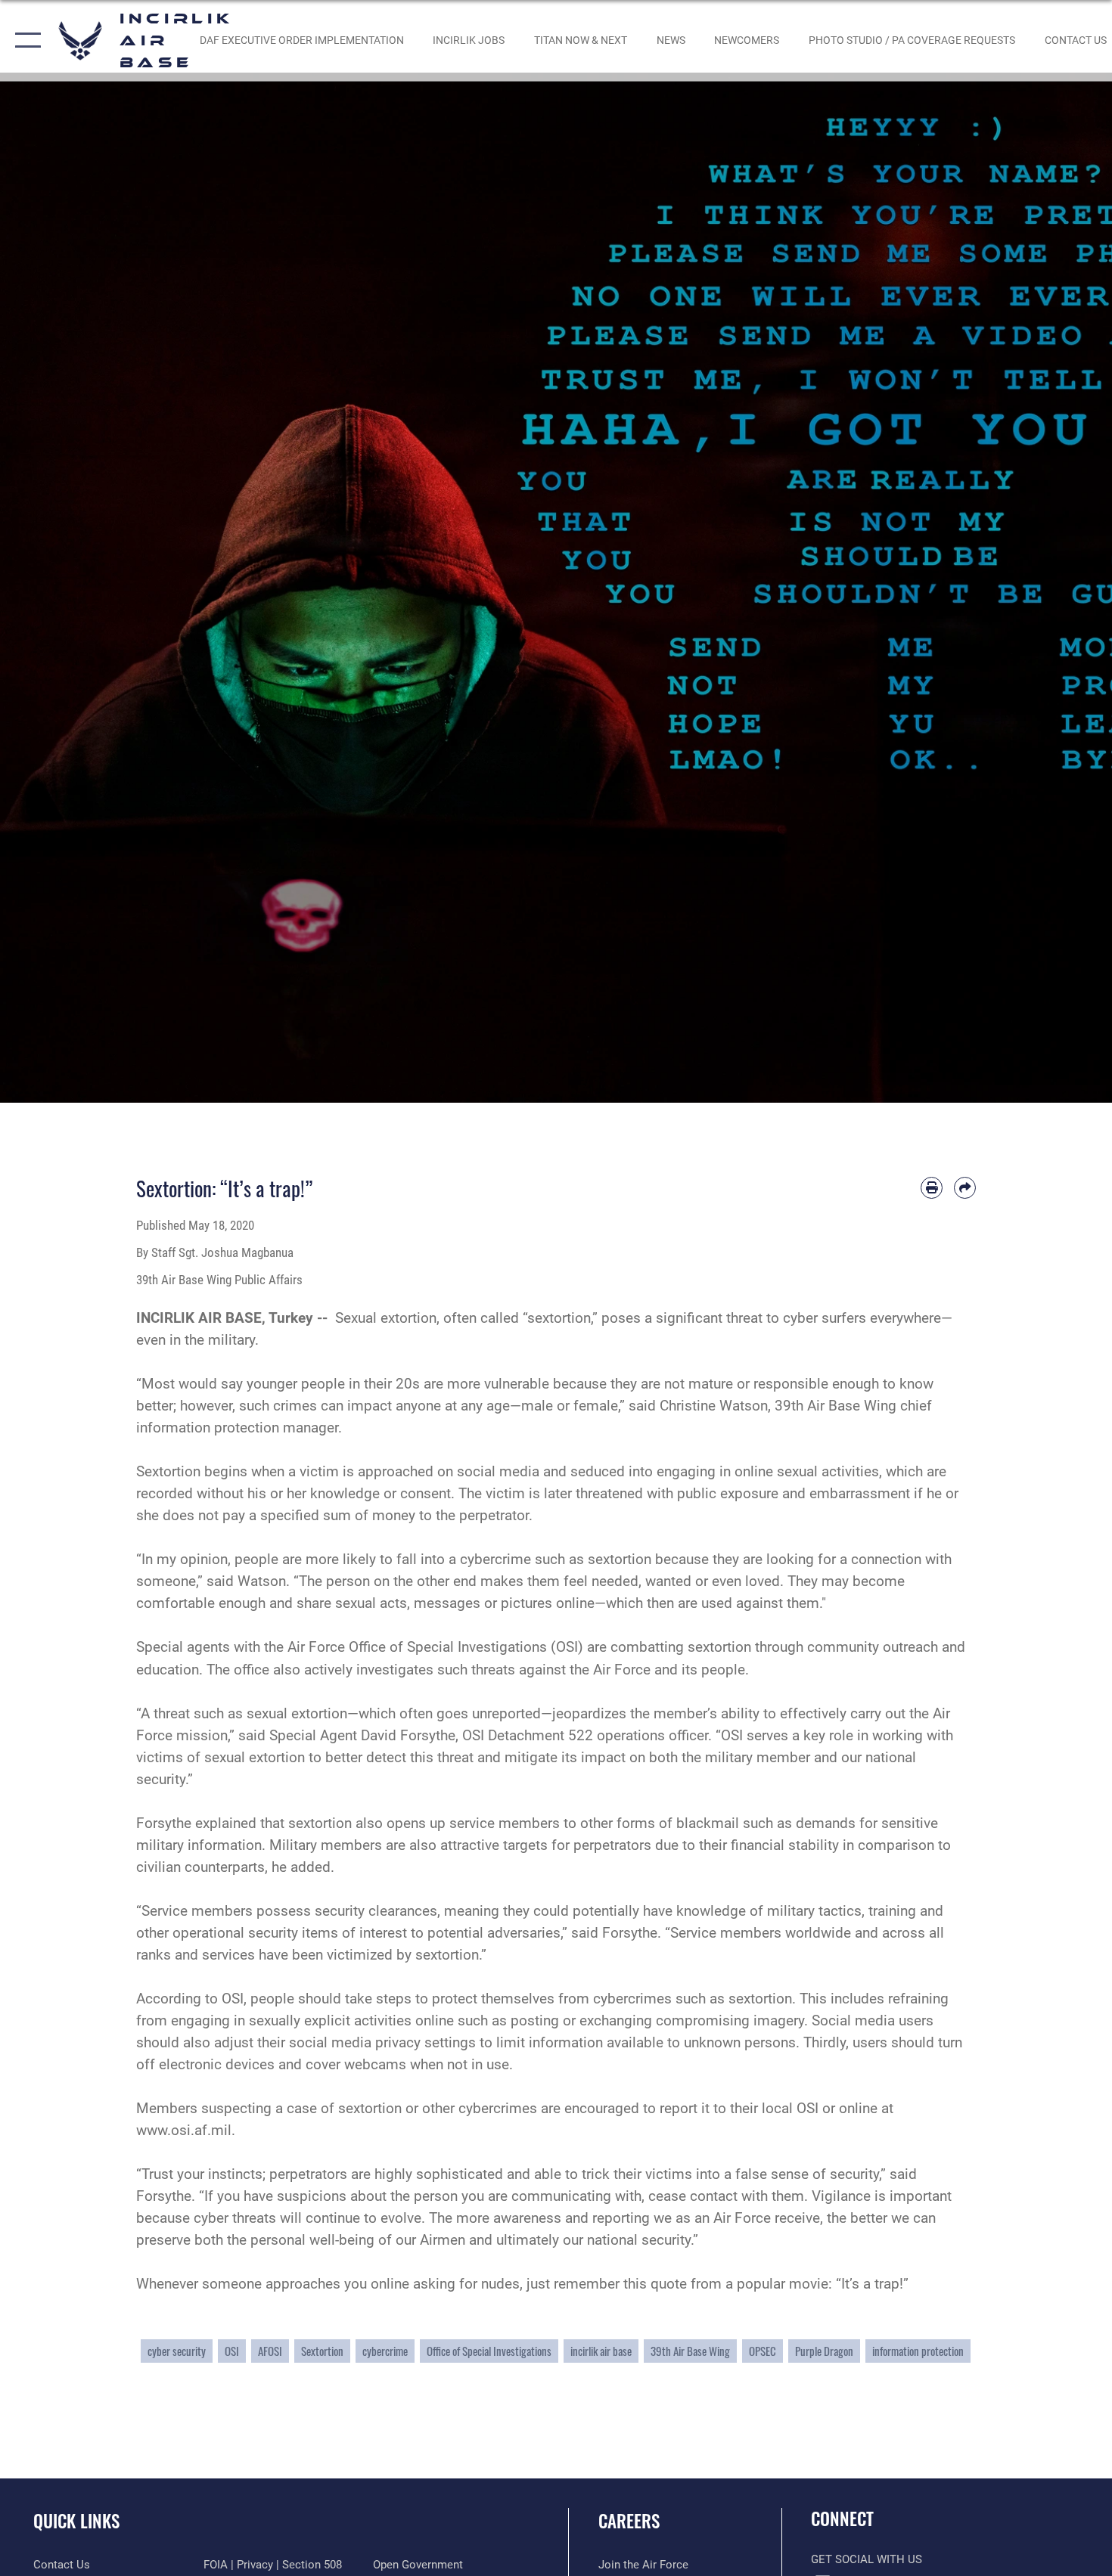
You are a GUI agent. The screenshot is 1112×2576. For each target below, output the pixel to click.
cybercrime (385, 2351)
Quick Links (76, 2521)
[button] (25, 40)
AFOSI (270, 2351)
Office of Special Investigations (489, 2351)
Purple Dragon (824, 2351)
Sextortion (322, 2351)
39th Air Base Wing (690, 2351)
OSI (232, 2351)
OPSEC (763, 2351)
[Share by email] (965, 1188)
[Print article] (932, 1188)
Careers (629, 2521)
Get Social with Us (867, 2559)
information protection (918, 2351)
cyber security (177, 2351)
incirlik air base (601, 2351)
